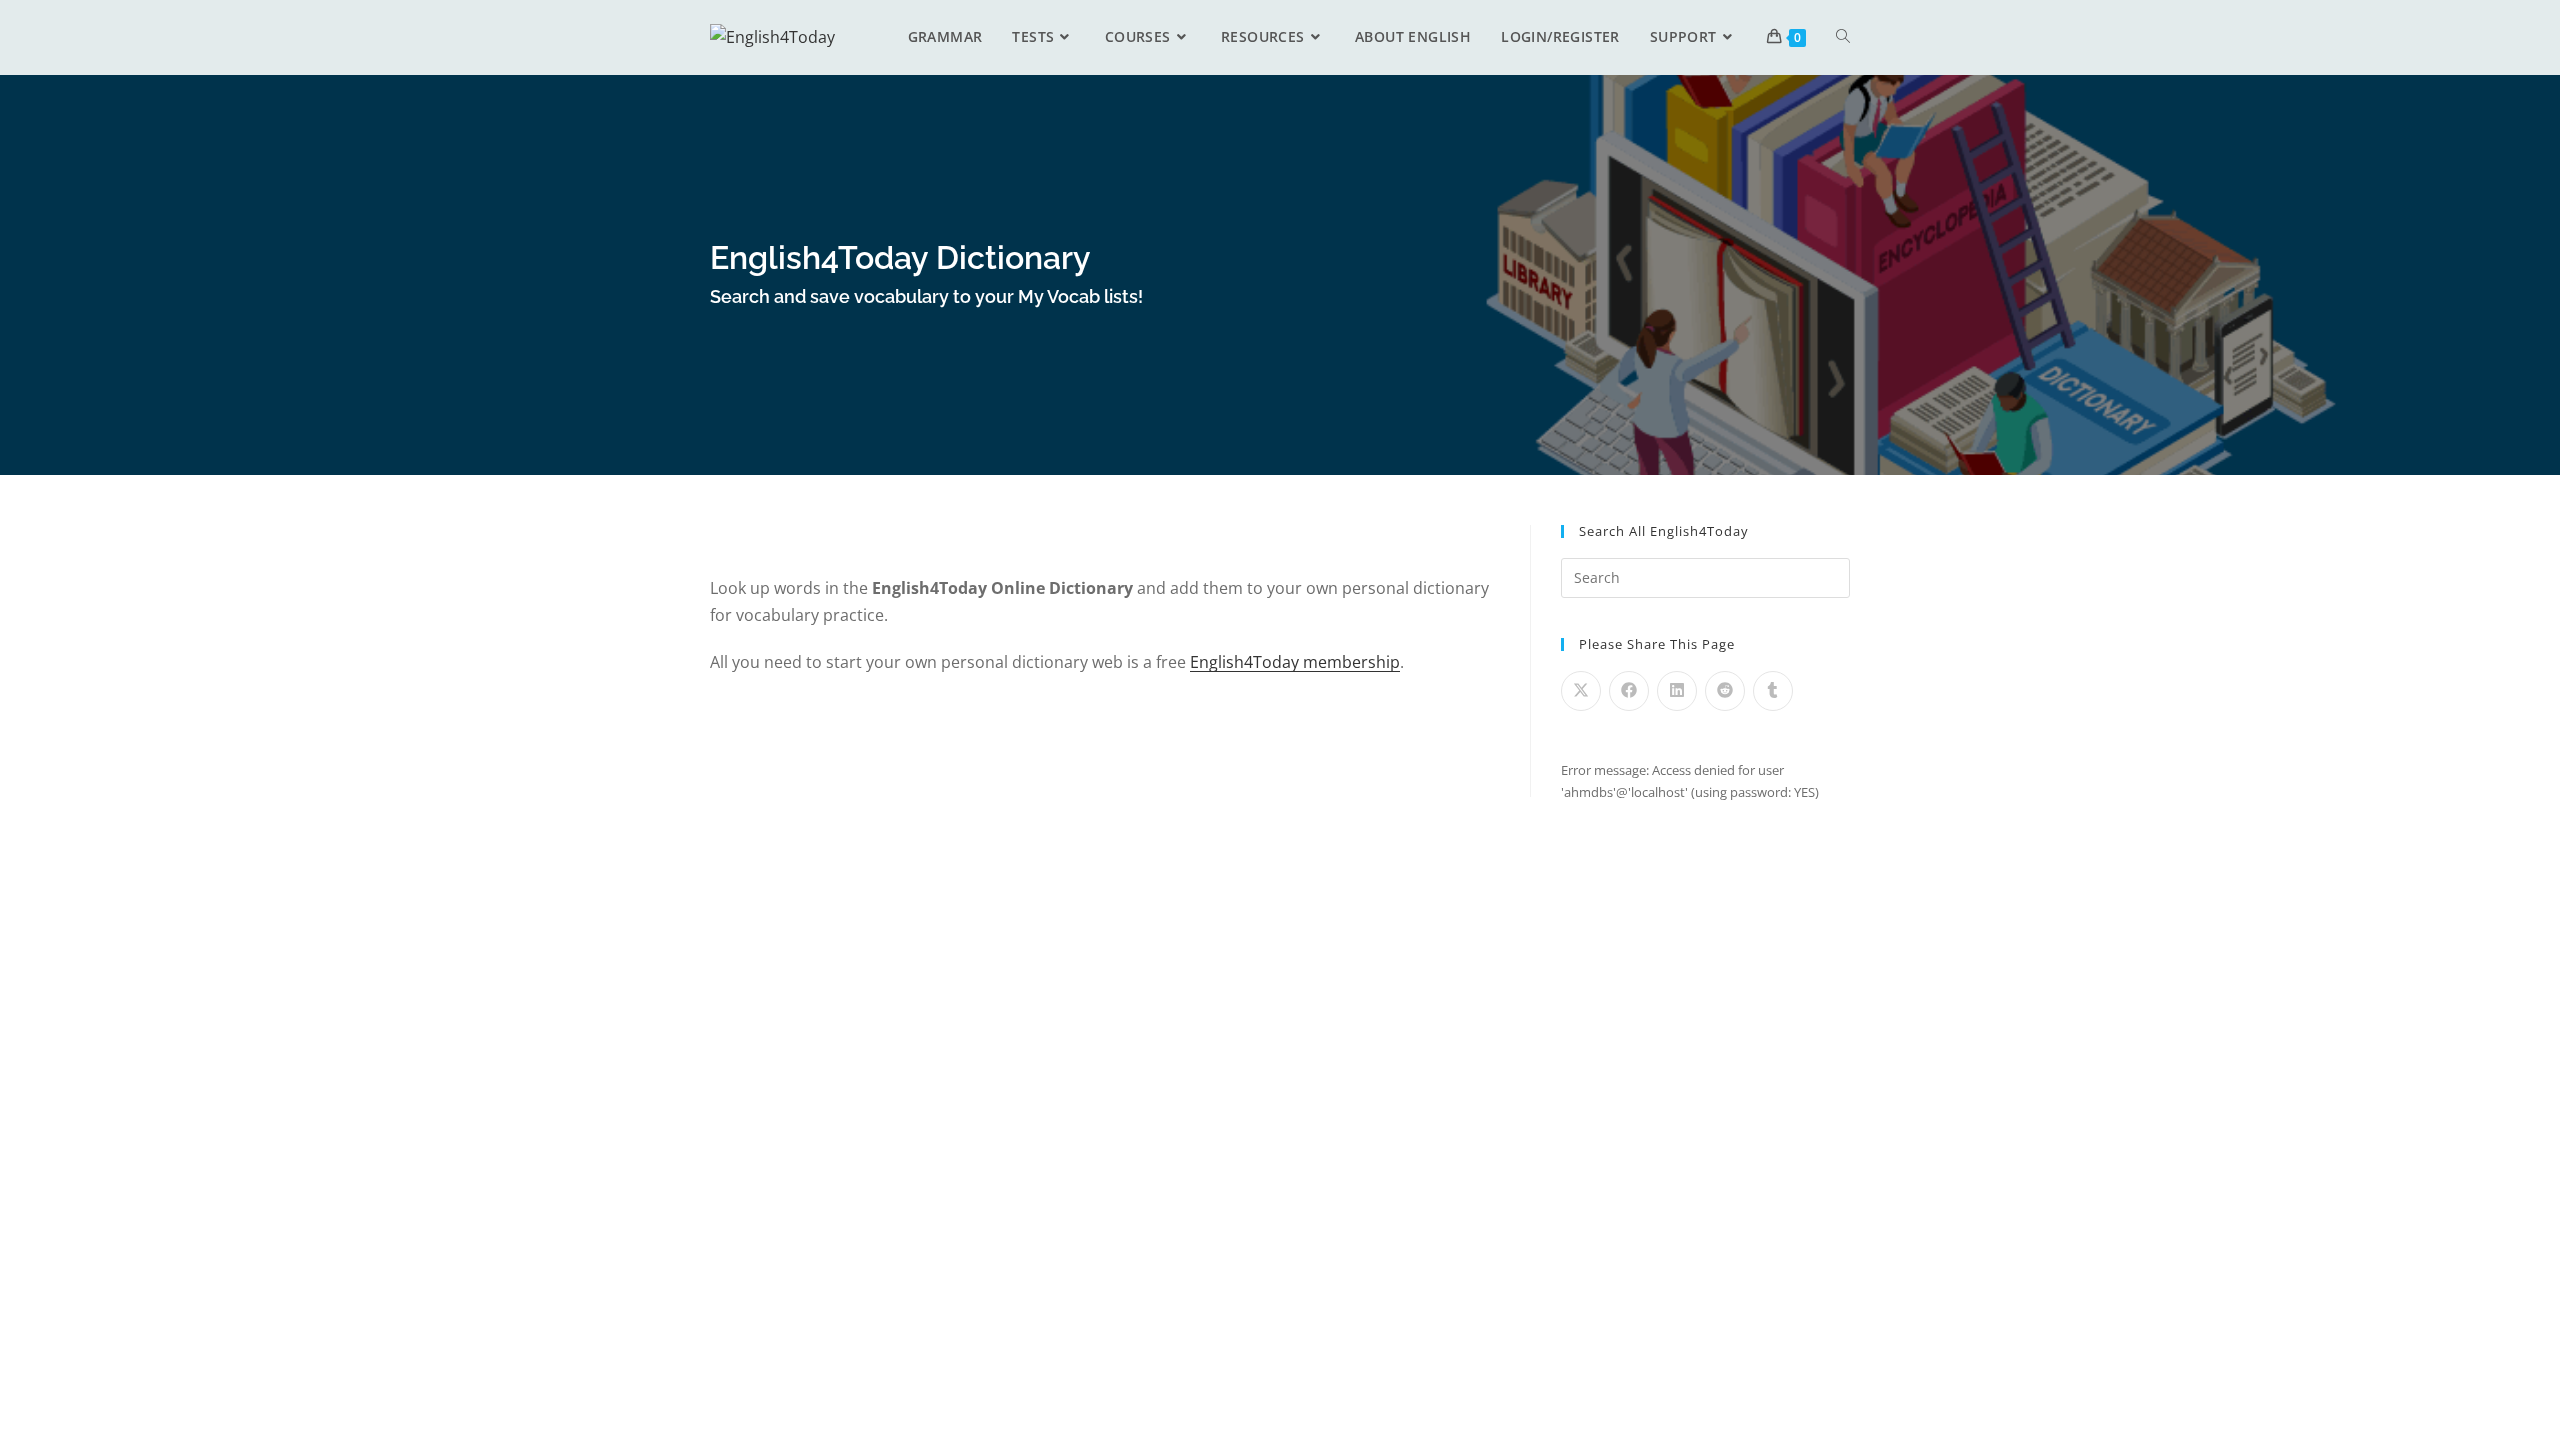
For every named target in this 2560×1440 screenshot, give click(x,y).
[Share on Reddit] (1725, 691)
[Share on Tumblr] (1773, 691)
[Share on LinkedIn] (1677, 691)
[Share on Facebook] (1629, 691)
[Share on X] (1581, 691)
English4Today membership (1295, 662)
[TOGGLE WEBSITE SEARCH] (1843, 37)
